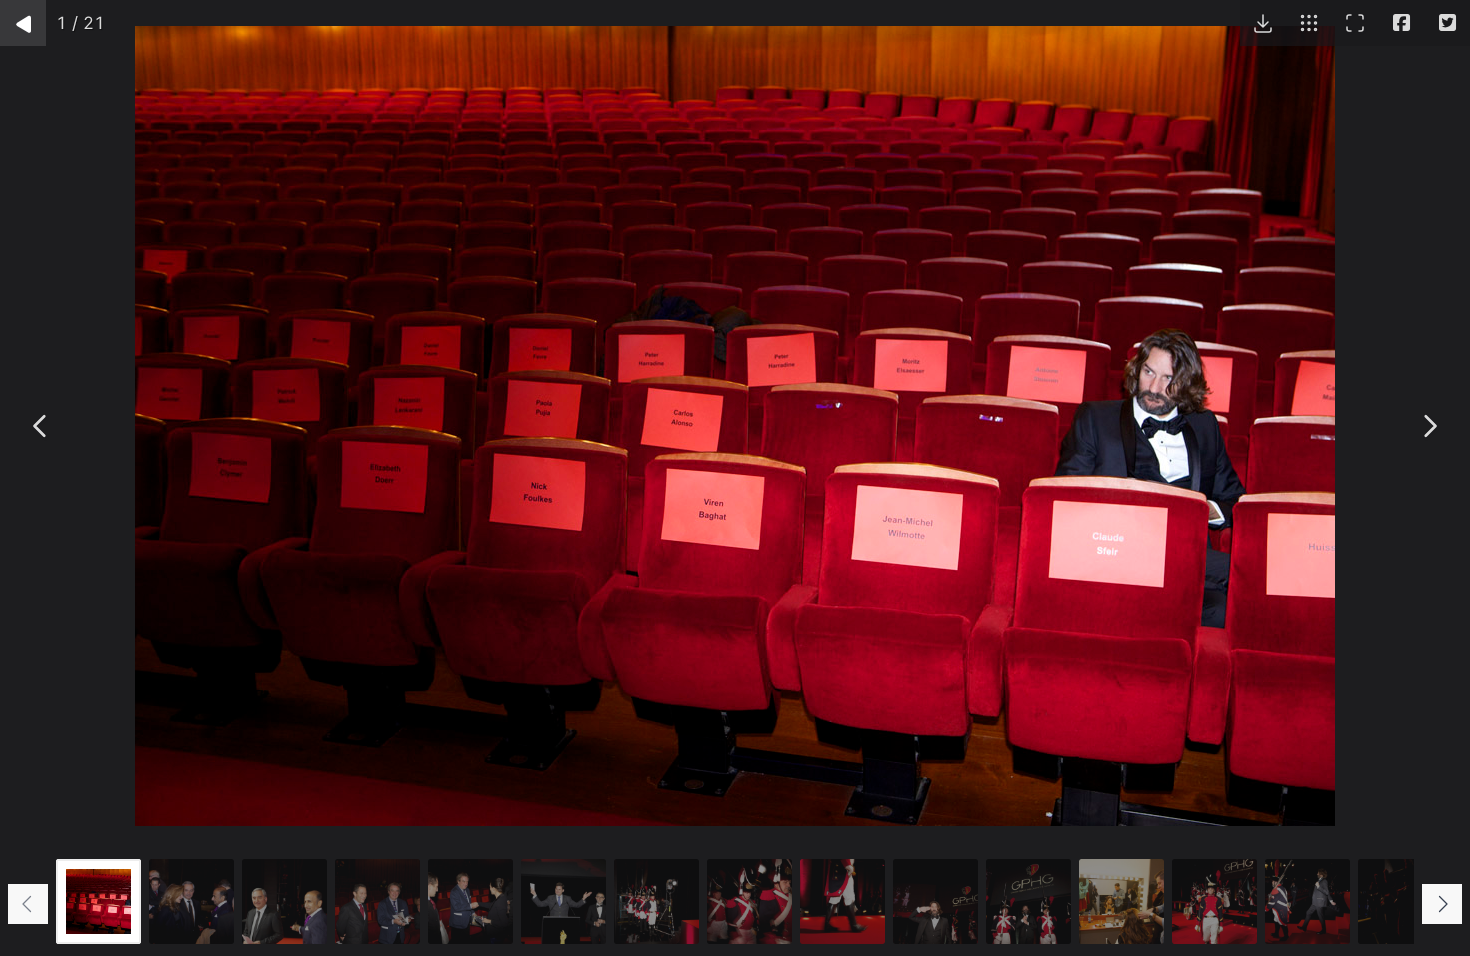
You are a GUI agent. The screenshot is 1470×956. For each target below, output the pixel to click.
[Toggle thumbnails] (1309, 23)
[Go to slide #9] (842, 901)
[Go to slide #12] (1121, 901)
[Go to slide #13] (1214, 901)
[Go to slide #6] (563, 901)
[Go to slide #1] (98, 901)
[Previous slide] (28, 904)
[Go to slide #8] (749, 901)
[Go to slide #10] (935, 901)
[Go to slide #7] (656, 901)
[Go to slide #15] (1400, 901)
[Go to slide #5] (470, 901)
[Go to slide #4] (377, 901)
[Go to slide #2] (191, 901)
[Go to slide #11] (1028, 901)
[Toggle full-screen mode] (1355, 23)
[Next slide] (1442, 904)
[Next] (1429, 426)
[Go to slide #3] (284, 901)
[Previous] (41, 426)
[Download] (1263, 23)
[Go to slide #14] (1307, 901)
